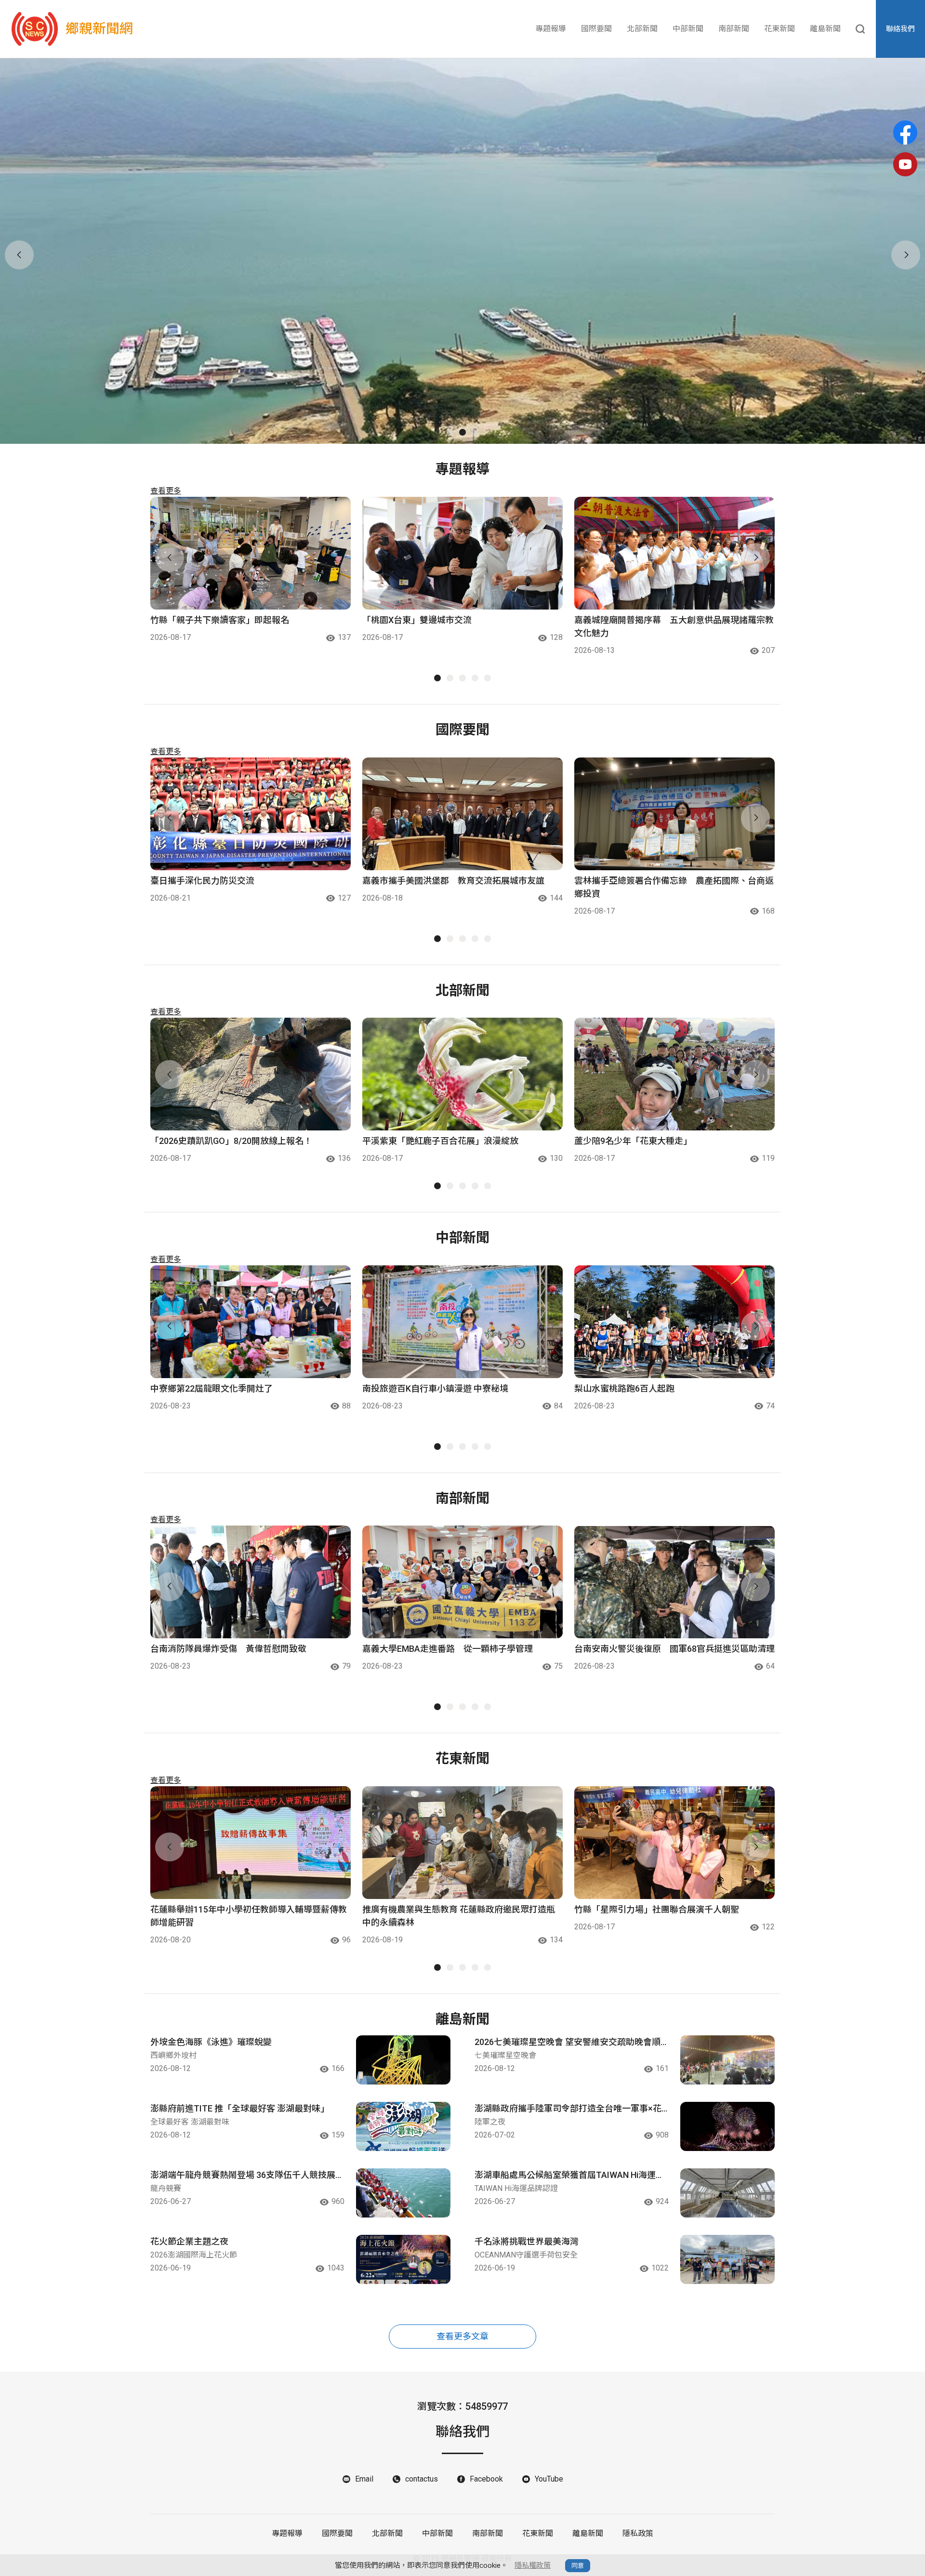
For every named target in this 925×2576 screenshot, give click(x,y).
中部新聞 (688, 29)
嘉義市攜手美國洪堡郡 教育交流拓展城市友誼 (453, 881)
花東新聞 (780, 29)
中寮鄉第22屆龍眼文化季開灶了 (211, 1388)
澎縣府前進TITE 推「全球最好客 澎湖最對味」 (240, 2108)
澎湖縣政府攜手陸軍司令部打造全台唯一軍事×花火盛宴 (568, 2109)
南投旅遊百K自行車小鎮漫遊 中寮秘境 (435, 1388)
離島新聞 (825, 29)
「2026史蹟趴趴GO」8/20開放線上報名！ (231, 1141)
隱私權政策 (533, 2565)
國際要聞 (596, 29)
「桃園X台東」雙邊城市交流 (417, 620)
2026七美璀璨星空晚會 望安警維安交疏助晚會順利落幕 (568, 2043)
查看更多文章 (462, 2336)
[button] (450, 432)
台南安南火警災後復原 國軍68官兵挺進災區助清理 (674, 1649)
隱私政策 (638, 2533)
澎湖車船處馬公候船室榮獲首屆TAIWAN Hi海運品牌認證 (569, 2176)
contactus (422, 2479)
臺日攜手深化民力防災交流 (202, 881)
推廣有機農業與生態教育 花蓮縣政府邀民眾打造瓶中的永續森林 (459, 1916)
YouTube (549, 2479)
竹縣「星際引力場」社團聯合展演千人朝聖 (657, 1909)
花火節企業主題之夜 (189, 2241)
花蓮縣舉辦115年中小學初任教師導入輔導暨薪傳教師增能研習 (249, 1916)
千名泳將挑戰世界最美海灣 (527, 2241)
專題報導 (551, 29)
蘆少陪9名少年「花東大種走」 (633, 1141)
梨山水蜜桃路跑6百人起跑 (624, 1388)
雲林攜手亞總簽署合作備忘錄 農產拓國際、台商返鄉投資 (674, 887)
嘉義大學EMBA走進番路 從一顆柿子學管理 (448, 1649)
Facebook (486, 2479)
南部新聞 (734, 29)
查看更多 (166, 491)
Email (364, 2479)
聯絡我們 (900, 29)
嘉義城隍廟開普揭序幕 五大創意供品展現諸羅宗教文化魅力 (674, 626)
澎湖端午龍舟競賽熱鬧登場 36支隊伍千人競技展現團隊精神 (247, 2176)
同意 (578, 2566)
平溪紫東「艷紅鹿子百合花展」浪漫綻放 (440, 1141)
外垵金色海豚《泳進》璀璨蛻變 (211, 2042)
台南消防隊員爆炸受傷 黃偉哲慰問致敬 (228, 1649)
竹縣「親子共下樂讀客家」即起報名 (220, 620)
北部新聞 (642, 29)
